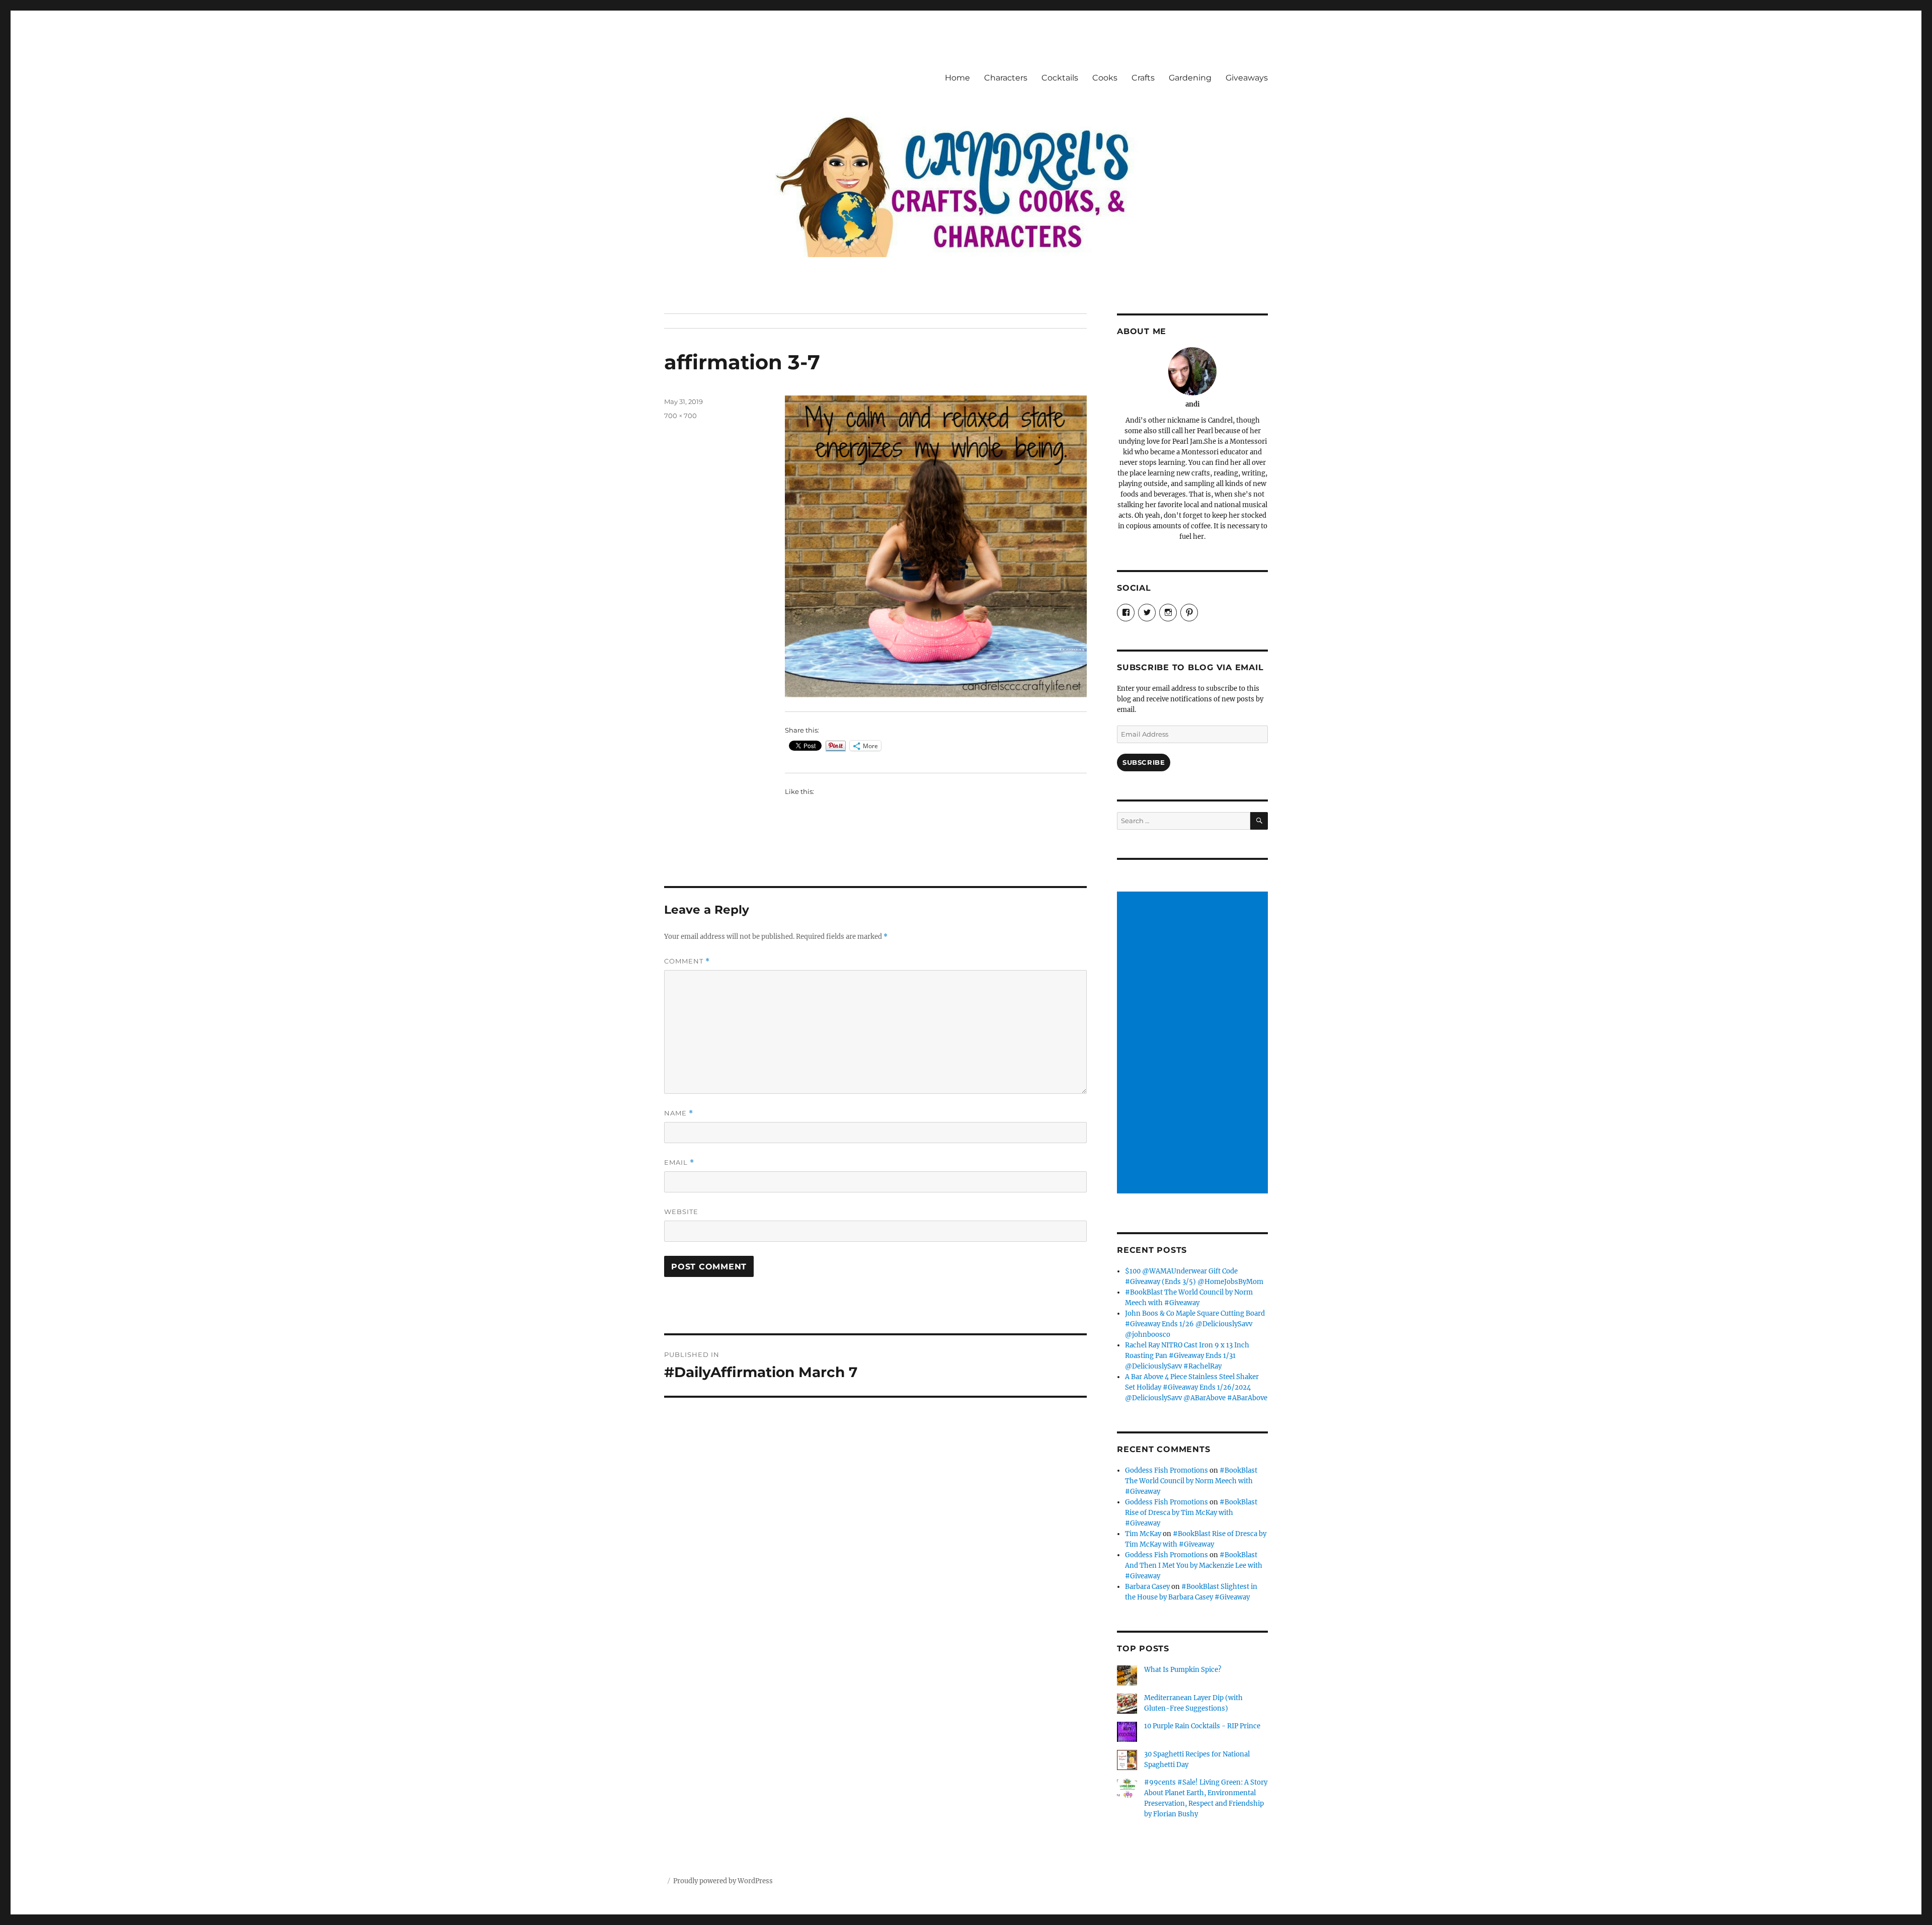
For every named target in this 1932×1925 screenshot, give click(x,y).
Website (681, 1212)
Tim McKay (1143, 1534)
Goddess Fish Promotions (1166, 1470)
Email (679, 1162)
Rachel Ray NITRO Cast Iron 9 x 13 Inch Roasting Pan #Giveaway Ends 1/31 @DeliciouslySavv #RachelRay (1187, 1356)
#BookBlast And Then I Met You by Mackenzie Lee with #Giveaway (1194, 1566)
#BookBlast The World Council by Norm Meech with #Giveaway (1191, 1481)
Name (679, 1113)
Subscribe (1144, 762)
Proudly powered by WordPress (723, 1881)
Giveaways (1247, 78)
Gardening (1190, 78)
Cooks (1105, 78)
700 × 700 (680, 416)
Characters (1006, 78)
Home (957, 78)
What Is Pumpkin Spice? (1183, 1670)
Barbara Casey (1147, 1587)
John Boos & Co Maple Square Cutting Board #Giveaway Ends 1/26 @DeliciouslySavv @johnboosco (1195, 1324)
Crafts (1143, 78)
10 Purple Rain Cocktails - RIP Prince (1202, 1726)
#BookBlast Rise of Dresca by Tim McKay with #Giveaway (1191, 1513)
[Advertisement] (1194, 1044)
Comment (687, 961)
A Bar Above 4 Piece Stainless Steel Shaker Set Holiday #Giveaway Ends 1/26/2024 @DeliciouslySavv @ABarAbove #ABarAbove (1196, 1387)
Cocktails (1060, 78)
